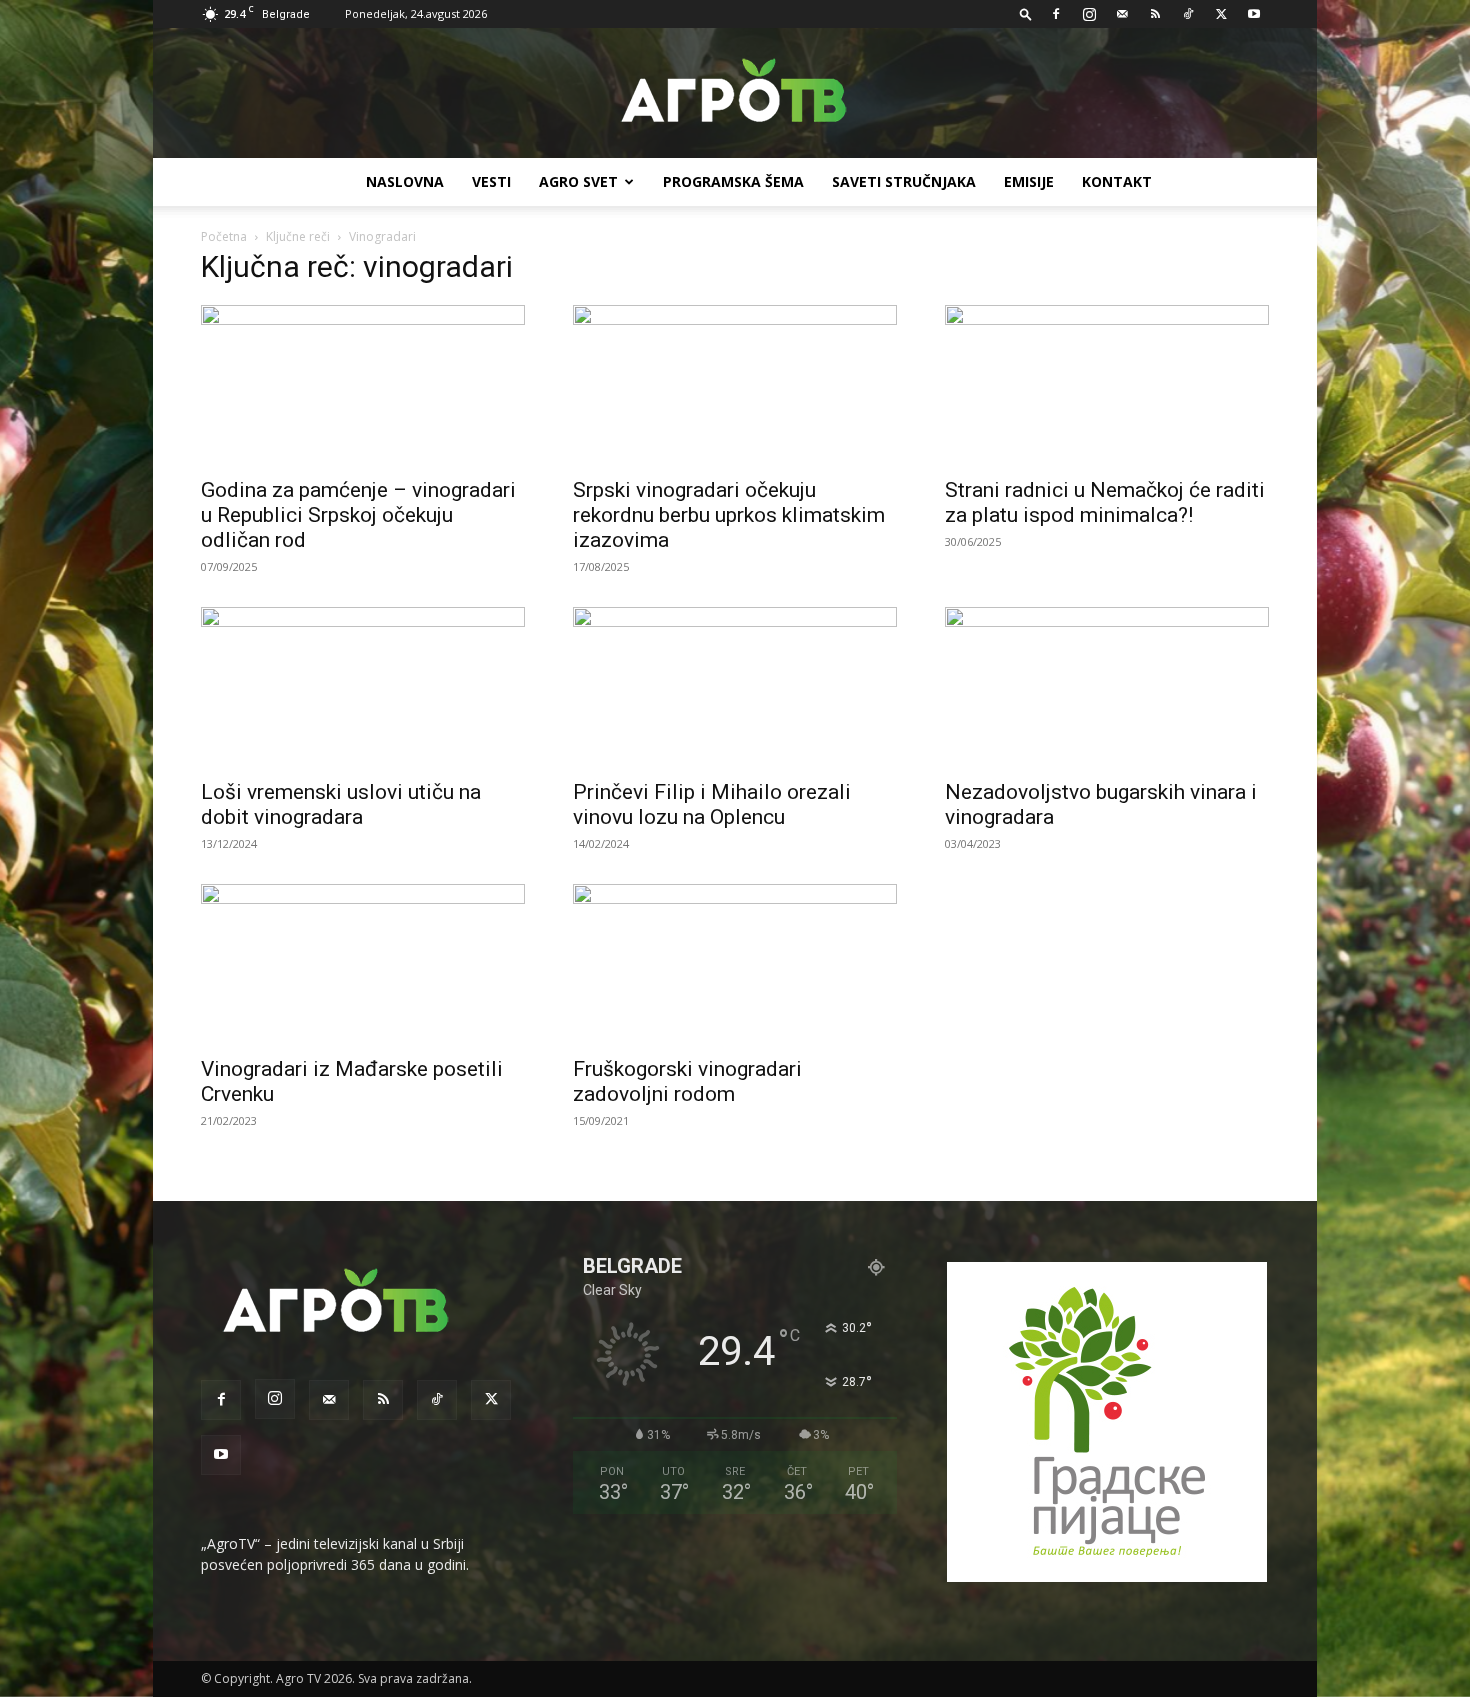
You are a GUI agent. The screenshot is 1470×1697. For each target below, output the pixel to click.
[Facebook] (1056, 14)
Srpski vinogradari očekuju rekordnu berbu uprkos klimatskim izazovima (729, 515)
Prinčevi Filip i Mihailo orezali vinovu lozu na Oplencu (712, 804)
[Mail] (1122, 14)
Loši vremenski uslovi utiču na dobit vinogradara (341, 804)
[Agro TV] (735, 94)
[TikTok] (1188, 14)
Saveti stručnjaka (904, 181)
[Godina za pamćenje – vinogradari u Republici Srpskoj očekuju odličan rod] (363, 385)
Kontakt (1117, 181)
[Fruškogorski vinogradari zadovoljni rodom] (735, 964)
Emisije (1029, 181)
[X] (1221, 14)
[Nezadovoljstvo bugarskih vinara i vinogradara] (1107, 687)
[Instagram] (1089, 14)
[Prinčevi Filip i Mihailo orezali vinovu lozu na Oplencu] (735, 687)
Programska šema (733, 181)
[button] (1026, 13)
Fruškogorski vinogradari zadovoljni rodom (687, 1081)
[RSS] (1155, 14)
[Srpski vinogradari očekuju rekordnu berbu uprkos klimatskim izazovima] (735, 385)
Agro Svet (578, 181)
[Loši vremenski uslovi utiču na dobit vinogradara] (363, 687)
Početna (224, 236)
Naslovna (405, 181)
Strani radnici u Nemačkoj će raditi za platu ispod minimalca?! (1105, 502)
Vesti (491, 181)
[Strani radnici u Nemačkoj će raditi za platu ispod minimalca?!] (1107, 385)
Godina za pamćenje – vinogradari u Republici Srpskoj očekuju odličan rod (358, 515)
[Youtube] (1254, 14)
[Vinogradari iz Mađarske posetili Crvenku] (363, 964)
